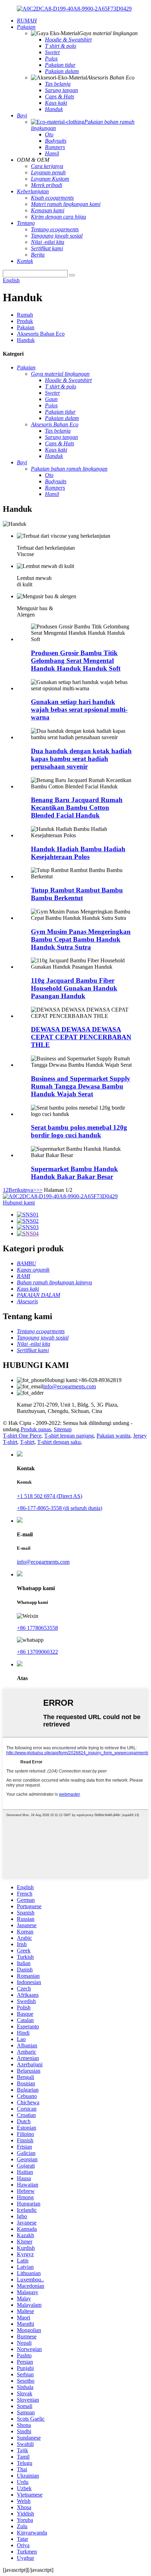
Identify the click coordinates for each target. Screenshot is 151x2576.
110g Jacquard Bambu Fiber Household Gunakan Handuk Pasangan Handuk (74, 988)
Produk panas (36, 1429)
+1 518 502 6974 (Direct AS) (50, 1496)
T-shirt (27, 1442)
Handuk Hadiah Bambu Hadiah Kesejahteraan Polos (78, 853)
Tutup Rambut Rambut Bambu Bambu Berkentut (77, 894)
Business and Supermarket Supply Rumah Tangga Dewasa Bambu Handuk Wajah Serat (81, 1086)
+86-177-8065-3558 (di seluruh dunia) (60, 1508)
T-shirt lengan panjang (69, 1436)
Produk (25, 321)
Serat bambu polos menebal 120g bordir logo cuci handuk (79, 1131)
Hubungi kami (19, 1203)
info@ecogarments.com (70, 1386)
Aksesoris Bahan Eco (41, 334)
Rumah (25, 315)
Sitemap (63, 1429)
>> (39, 1190)
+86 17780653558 (37, 1628)
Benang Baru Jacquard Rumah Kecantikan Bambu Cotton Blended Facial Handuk (77, 808)
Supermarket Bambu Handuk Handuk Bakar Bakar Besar (74, 1173)
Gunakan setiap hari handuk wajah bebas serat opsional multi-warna (79, 709)
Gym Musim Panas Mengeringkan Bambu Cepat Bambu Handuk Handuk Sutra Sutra (81, 939)
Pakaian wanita (113, 1436)
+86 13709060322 (37, 1652)
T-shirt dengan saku (59, 1442)
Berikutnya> (22, 1190)
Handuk (26, 340)
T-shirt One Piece (22, 1436)
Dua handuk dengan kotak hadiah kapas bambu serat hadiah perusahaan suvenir (81, 759)
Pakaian (26, 327)
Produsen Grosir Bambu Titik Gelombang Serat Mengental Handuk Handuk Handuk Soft (76, 661)
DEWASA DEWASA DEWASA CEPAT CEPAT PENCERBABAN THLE (81, 1037)
